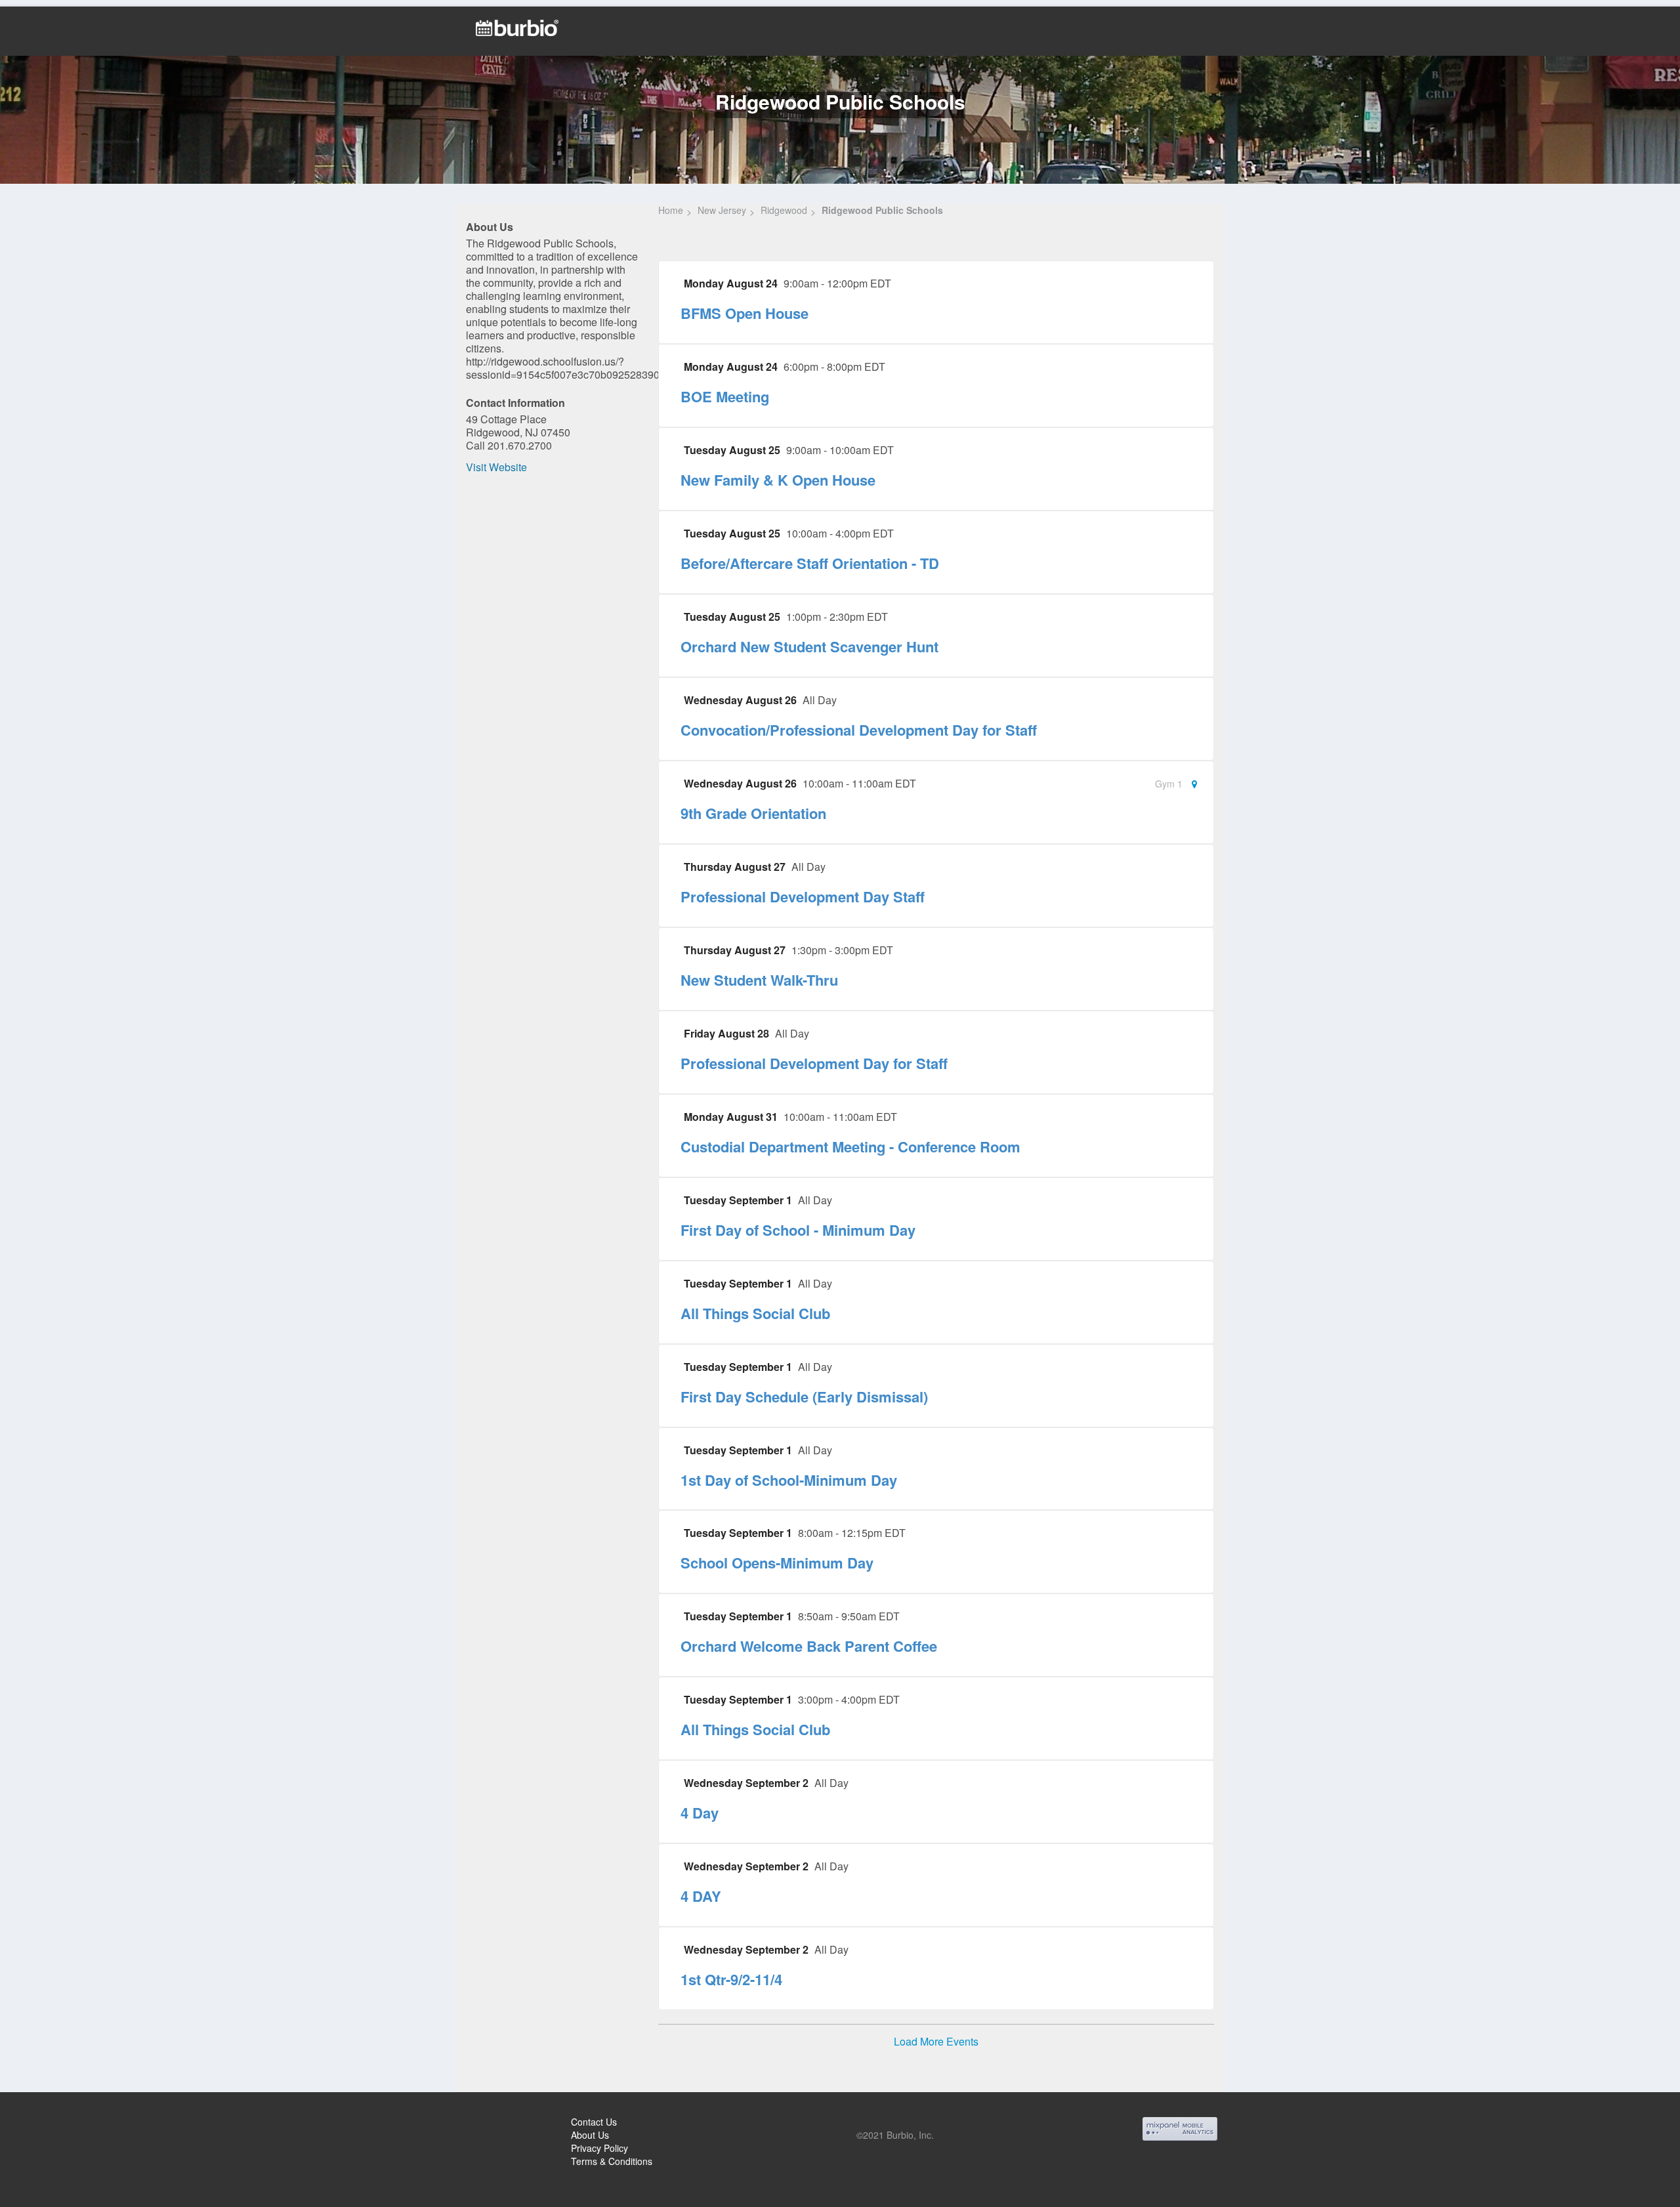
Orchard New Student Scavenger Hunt (809, 646)
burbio (53, 2124)
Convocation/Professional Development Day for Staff (859, 730)
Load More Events (936, 2042)
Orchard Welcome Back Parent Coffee (809, 1646)
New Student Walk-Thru (759, 980)
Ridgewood (784, 210)
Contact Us (594, 2122)
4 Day (700, 1813)
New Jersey (722, 210)
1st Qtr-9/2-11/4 (731, 1979)
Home (671, 210)
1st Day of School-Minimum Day (789, 1480)
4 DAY (701, 1896)
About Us (590, 2135)
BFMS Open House (745, 313)
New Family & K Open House (778, 480)
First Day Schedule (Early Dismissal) (804, 1397)
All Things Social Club (755, 1313)
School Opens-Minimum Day (777, 1563)
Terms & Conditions (612, 2161)
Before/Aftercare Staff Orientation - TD (810, 563)
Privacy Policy (599, 2148)
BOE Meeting (725, 396)
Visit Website (496, 467)
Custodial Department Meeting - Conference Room (850, 1146)
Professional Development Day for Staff (814, 1063)
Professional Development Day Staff (803, 896)
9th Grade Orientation (753, 813)
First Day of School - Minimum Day (798, 1230)
